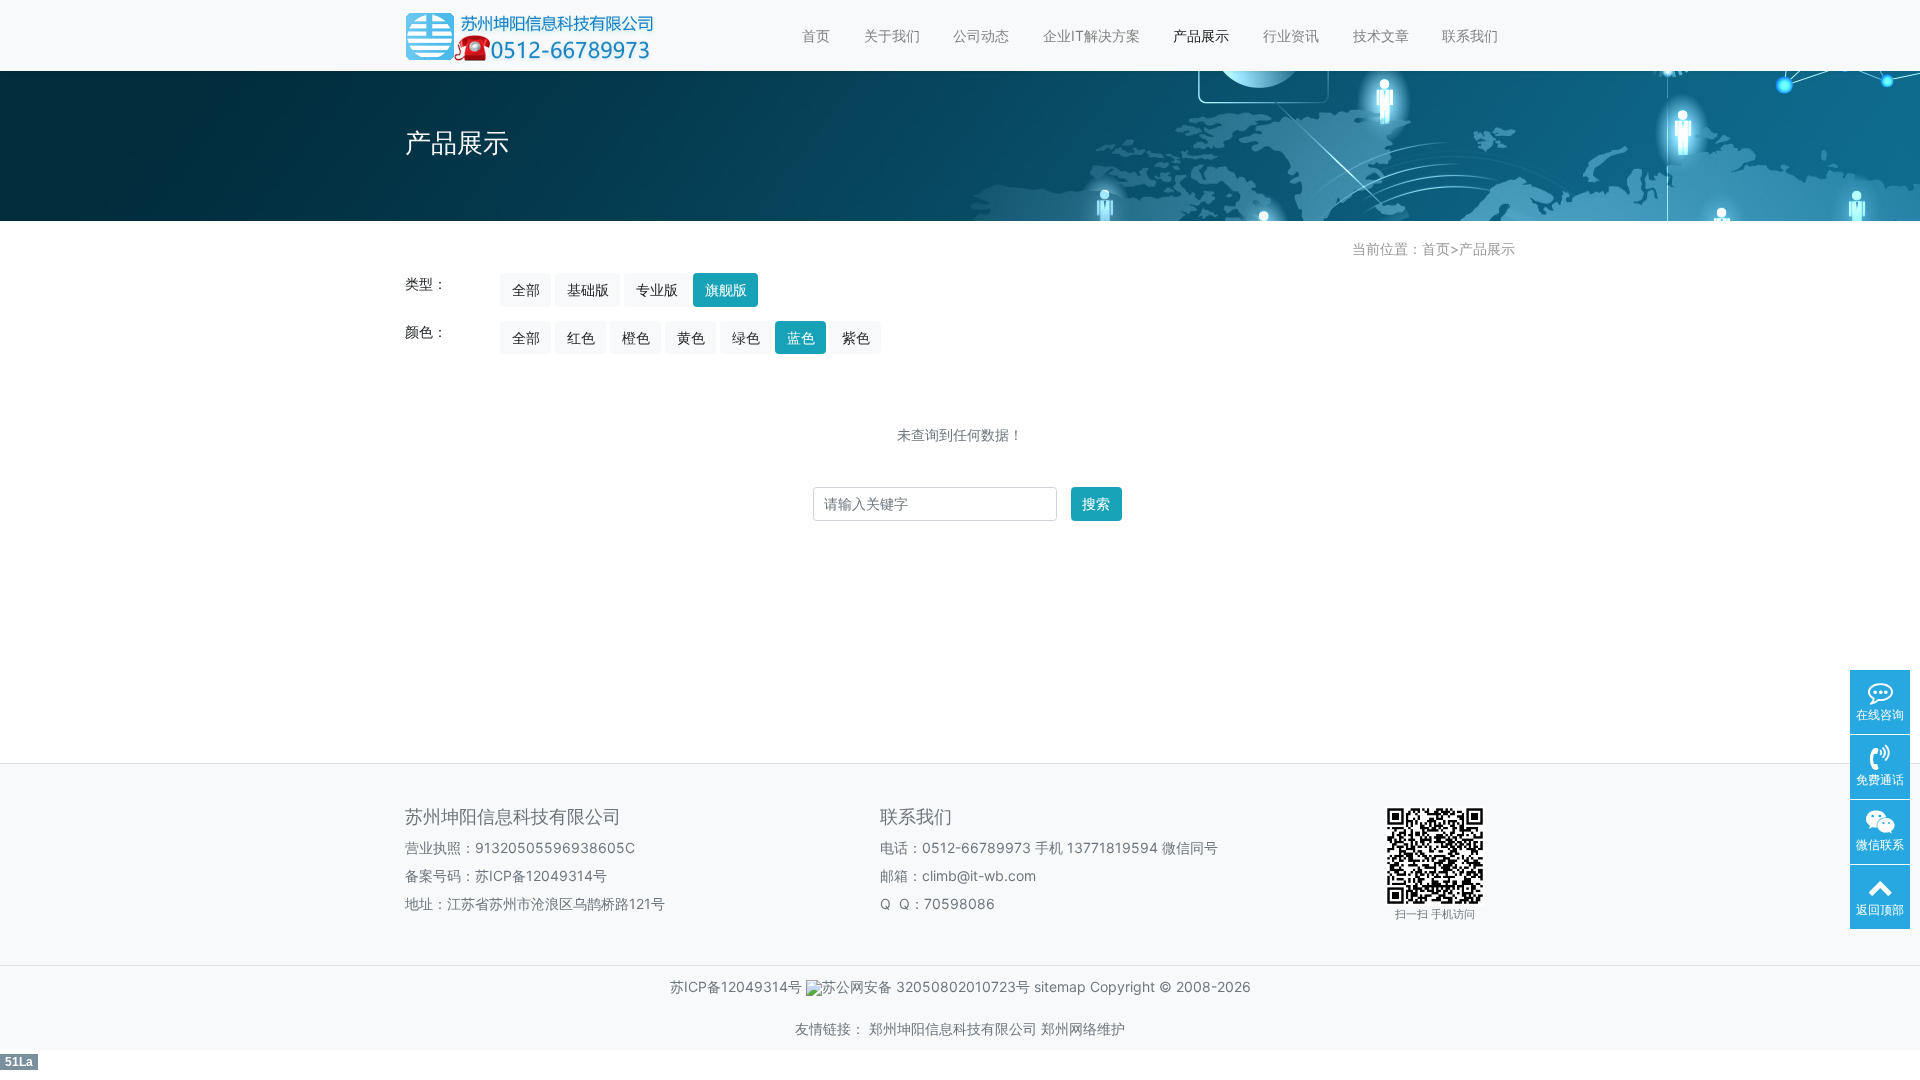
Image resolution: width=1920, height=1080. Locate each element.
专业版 (657, 289)
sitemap (1060, 986)
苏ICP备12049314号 (541, 875)
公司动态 (981, 35)
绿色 (746, 337)
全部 (526, 289)
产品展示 (1201, 35)
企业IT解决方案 (1091, 35)
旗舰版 (726, 289)
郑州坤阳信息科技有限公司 (953, 1028)
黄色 (691, 337)
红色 (581, 337)
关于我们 (892, 35)
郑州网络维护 (1083, 1028)
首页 (816, 35)
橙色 (636, 337)
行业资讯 (1291, 35)
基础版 (588, 289)
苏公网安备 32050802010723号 (926, 986)
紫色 (856, 337)
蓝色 (801, 337)
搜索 (1096, 503)
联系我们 (1470, 35)
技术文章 (1381, 35)
